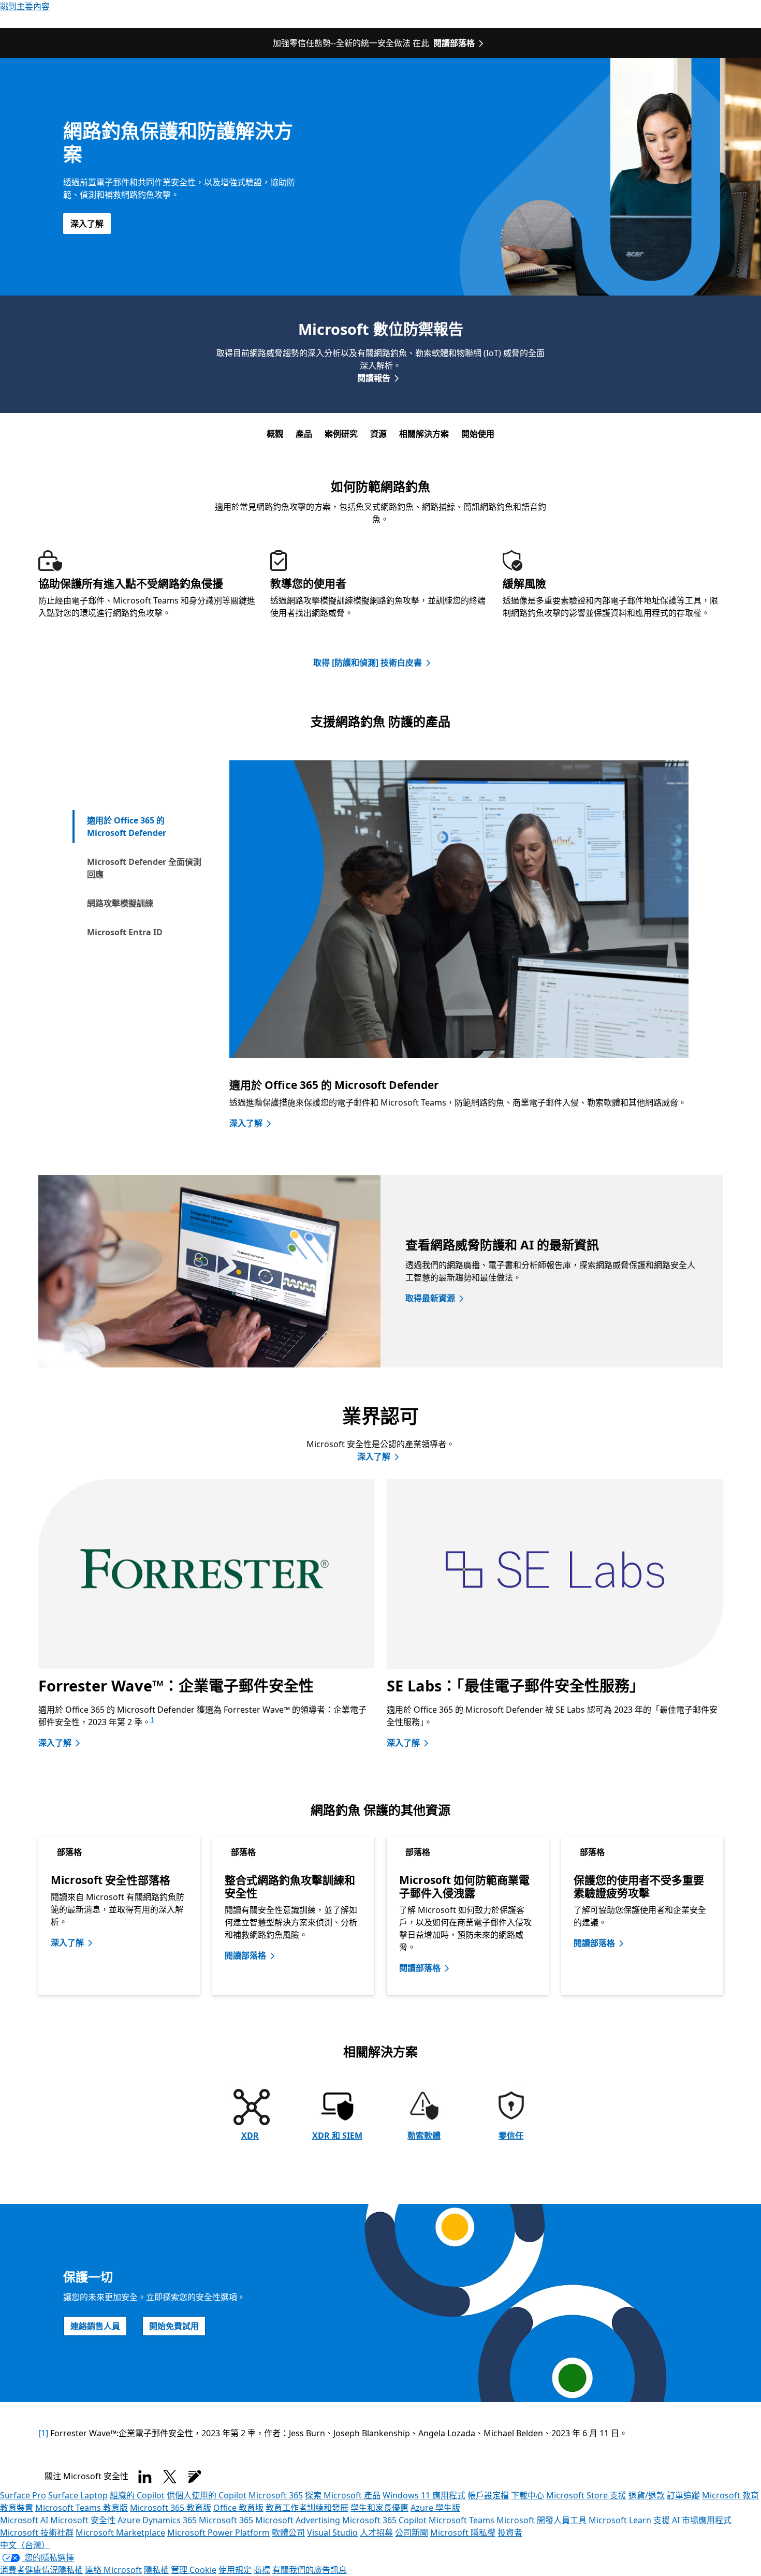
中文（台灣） (25, 2545)
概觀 (275, 434)
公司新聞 (412, 2533)
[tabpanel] (459, 955)
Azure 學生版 (435, 2508)
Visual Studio (332, 2533)
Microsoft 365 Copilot (384, 2520)
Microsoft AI (24, 2520)
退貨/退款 (647, 2495)
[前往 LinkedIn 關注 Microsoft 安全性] (145, 2477)
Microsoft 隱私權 (463, 2533)
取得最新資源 (430, 1298)
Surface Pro (23, 2495)
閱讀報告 (374, 378)
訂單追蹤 (683, 2495)
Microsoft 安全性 (83, 2520)
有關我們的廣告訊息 (310, 2570)
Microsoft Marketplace (120, 2533)
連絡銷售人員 (95, 2326)
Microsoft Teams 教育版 (82, 2508)
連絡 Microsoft (113, 2570)
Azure (129, 2520)
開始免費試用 (174, 2326)
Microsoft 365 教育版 (171, 2508)
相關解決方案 (424, 434)
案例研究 (341, 434)
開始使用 (478, 434)
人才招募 (376, 2533)
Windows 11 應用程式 (424, 2495)
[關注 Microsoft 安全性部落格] (195, 2477)
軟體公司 (288, 2533)
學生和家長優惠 (379, 2508)
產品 (304, 434)
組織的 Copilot (137, 2495)
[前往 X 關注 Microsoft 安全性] (170, 2477)
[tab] (144, 827)
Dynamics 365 (170, 2520)
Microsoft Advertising (298, 2520)
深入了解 (246, 1123)
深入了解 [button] (87, 224)
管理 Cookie (194, 2570)
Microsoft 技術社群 (37, 2533)
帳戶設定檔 (488, 2495)
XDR (250, 2136)
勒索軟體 (424, 2136)
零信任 (511, 2136)
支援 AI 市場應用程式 (692, 2520)
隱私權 (156, 2570)
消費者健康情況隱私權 (41, 2570)
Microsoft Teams (462, 2520)
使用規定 (235, 2570)
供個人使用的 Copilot (207, 2495)
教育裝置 (17, 2508)
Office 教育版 (238, 2508)
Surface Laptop (78, 2495)
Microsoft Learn (620, 2520)
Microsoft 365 (276, 2495)
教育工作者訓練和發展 (307, 2508)
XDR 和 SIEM (337, 2136)
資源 (378, 434)
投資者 (510, 2533)
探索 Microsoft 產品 (343, 2495)
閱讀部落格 (454, 43)
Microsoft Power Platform (218, 2533)
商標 (262, 2570)
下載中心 (528, 2495)
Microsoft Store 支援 (586, 2495)
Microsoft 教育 (730, 2495)
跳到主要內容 (25, 6)
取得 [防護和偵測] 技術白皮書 (368, 663)
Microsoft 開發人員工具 (542, 2520)
